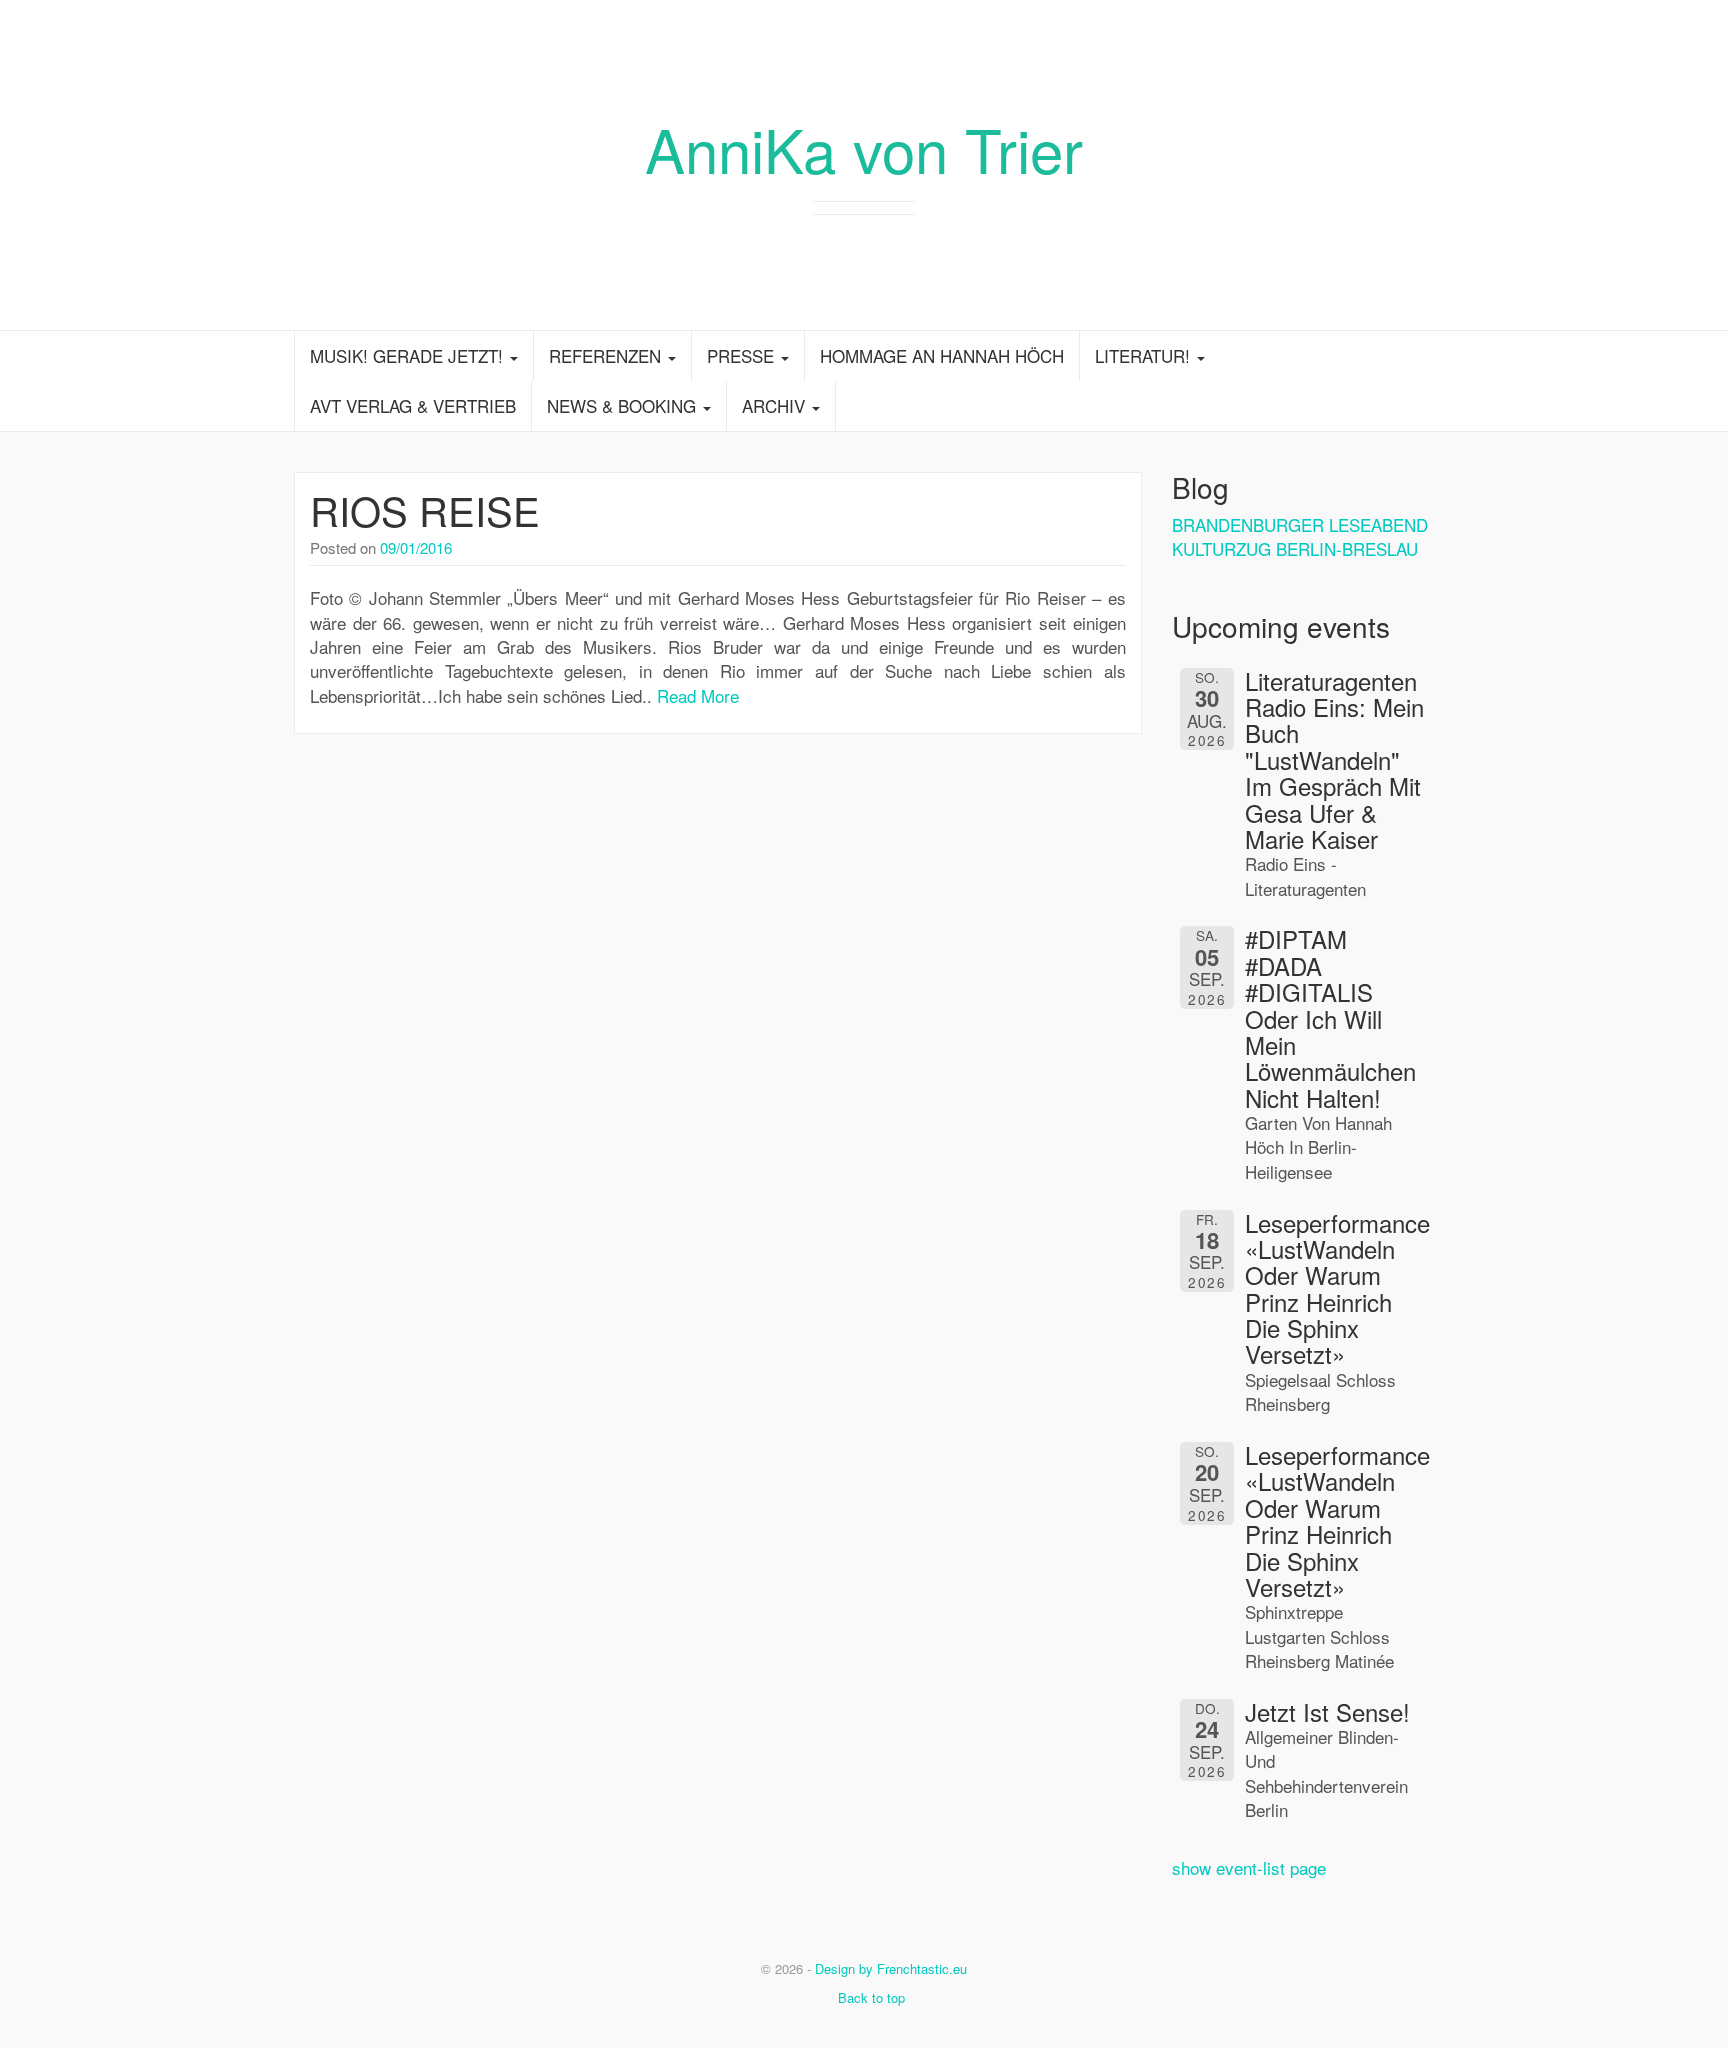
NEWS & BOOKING (624, 405)
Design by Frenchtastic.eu (891, 1968)
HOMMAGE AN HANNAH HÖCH (942, 355)
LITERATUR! (1145, 355)
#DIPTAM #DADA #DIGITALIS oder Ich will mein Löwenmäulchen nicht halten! (1330, 1017)
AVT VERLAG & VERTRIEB (413, 405)
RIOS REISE (425, 509)
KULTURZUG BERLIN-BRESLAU (1295, 548)
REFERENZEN (607, 355)
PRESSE (743, 355)
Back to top (869, 1997)
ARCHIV (776, 405)
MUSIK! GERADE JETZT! (409, 355)
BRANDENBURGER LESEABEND (1300, 524)
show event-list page (1249, 1867)
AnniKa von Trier (864, 148)
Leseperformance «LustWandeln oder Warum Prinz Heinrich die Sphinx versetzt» (1337, 1288)
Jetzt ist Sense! (1327, 1711)
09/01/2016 (416, 547)
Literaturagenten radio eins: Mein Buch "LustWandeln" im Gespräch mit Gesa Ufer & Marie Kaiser (1334, 759)
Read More (698, 695)
